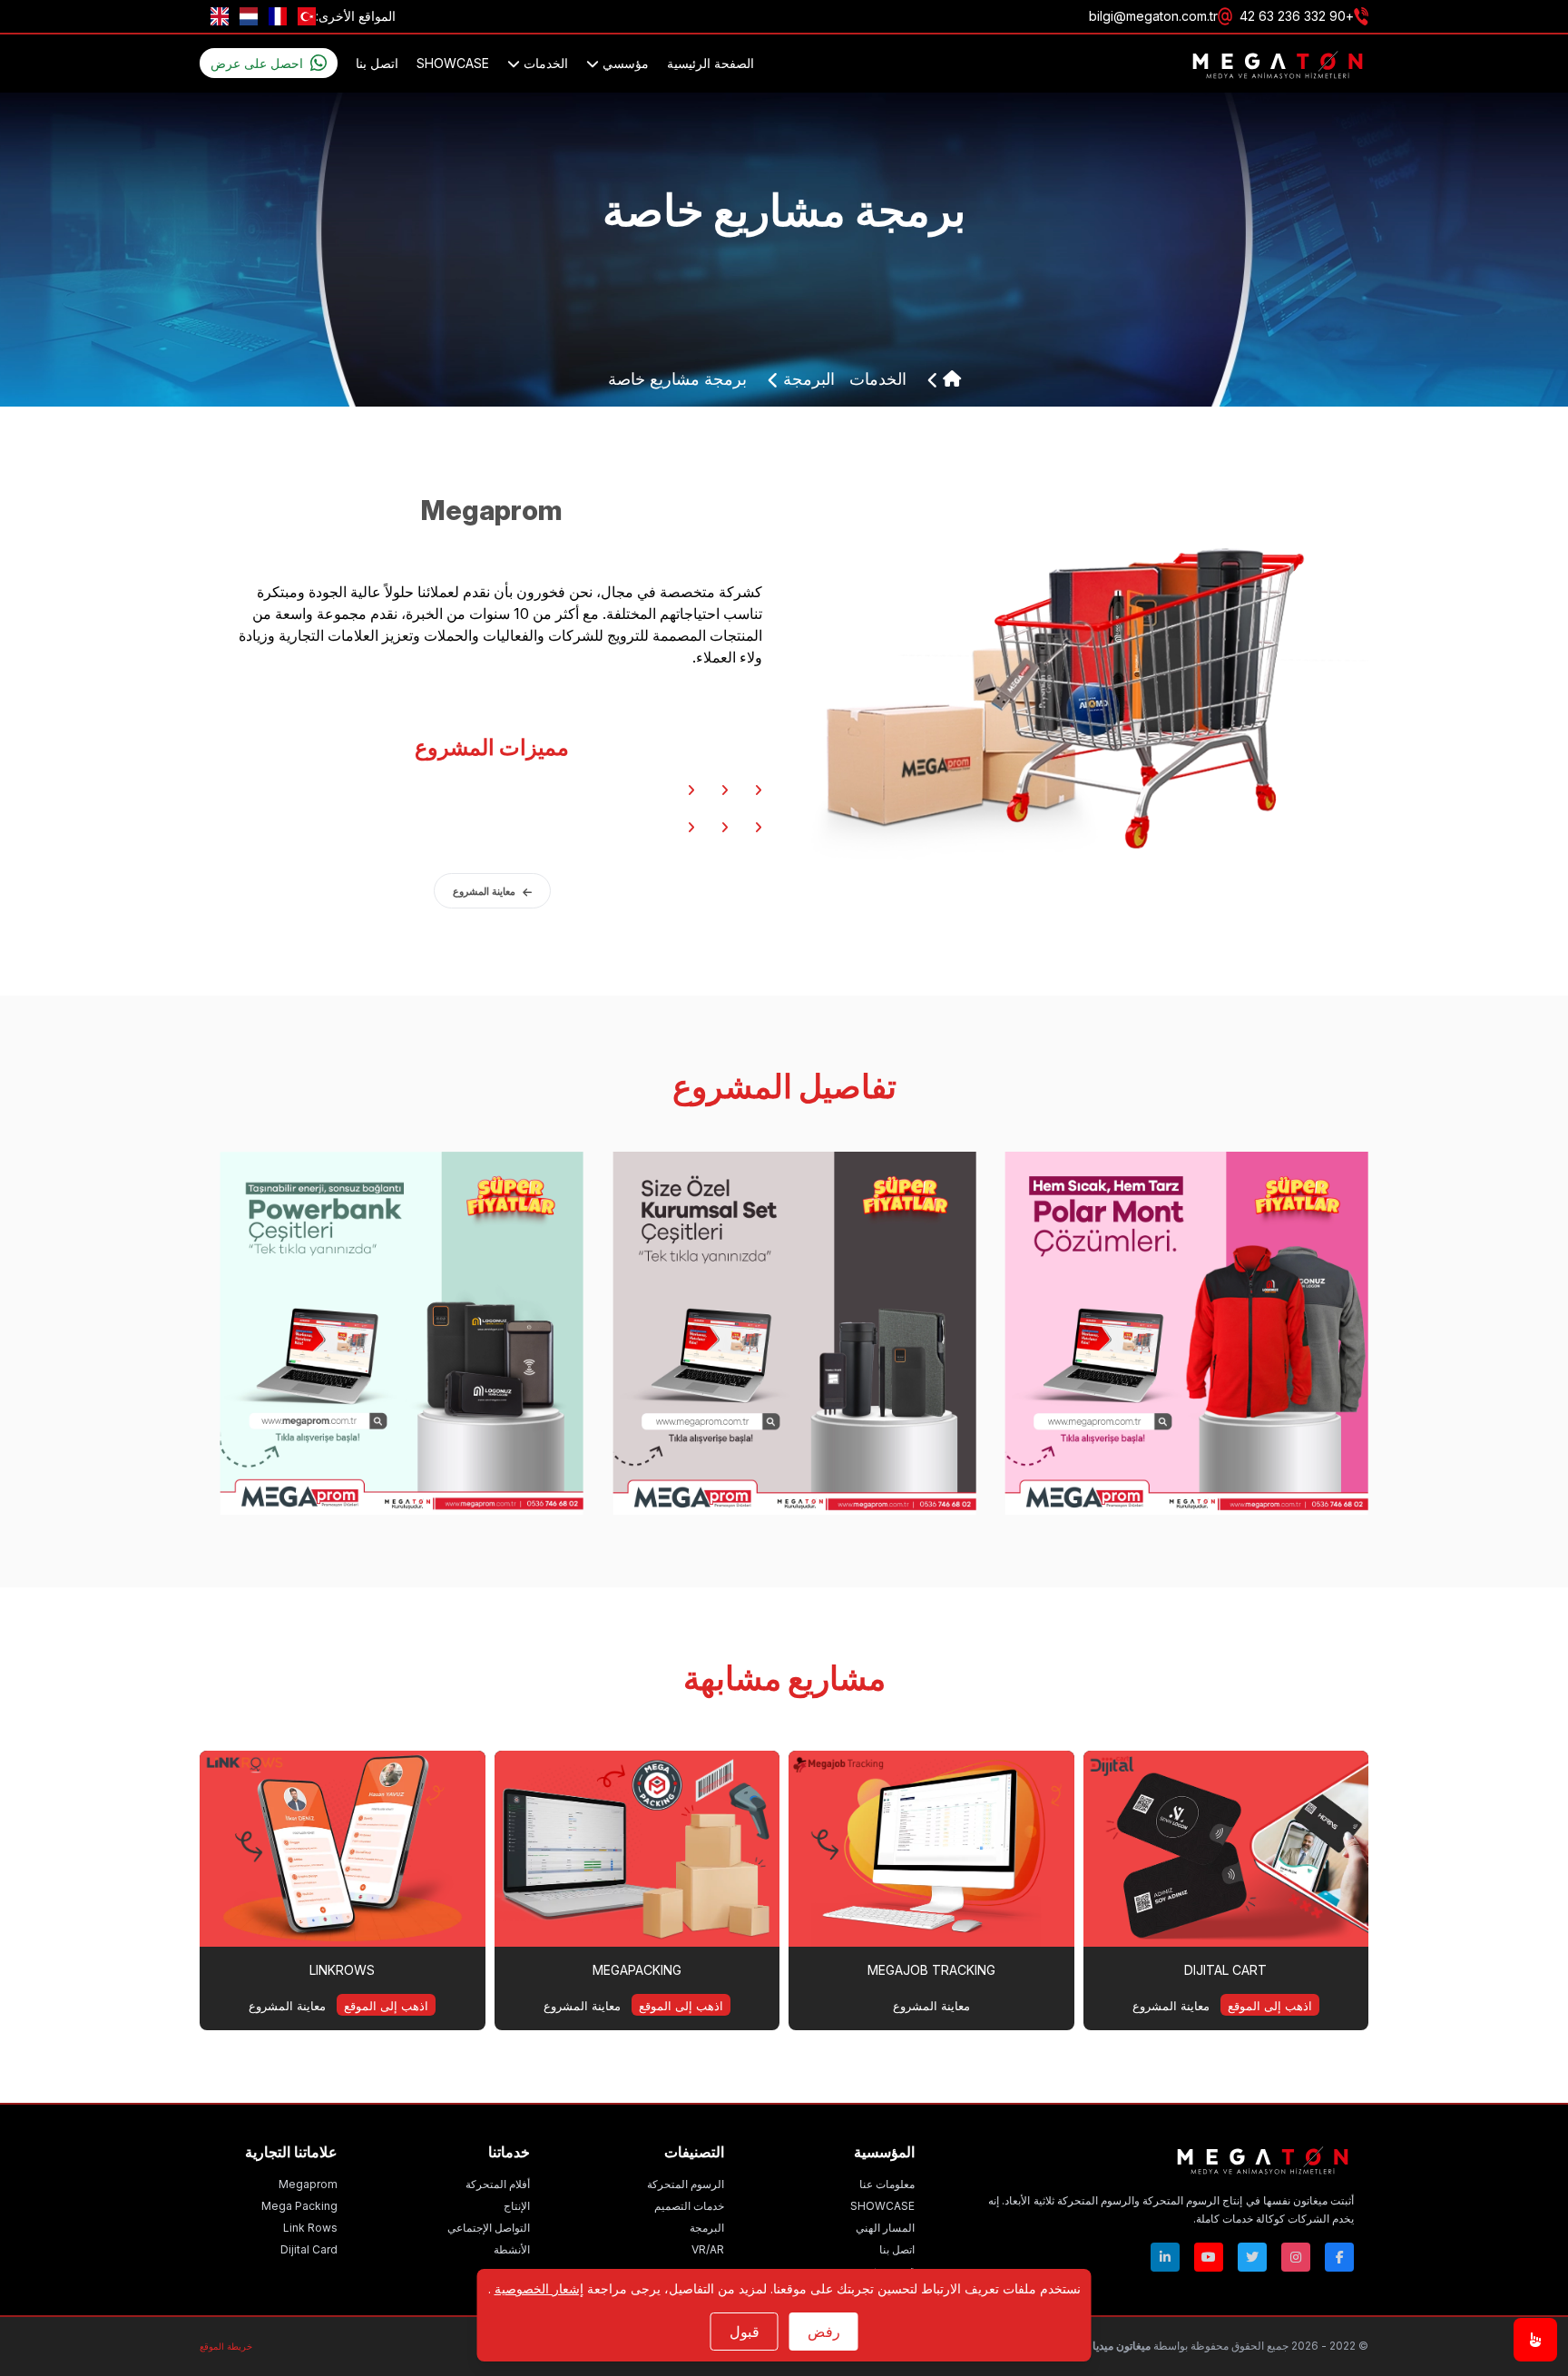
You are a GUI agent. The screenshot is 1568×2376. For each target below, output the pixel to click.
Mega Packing (299, 2206)
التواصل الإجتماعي (489, 2228)
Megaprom (308, 2184)
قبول (745, 2332)
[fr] (278, 16)
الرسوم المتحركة (686, 2184)
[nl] (249, 16)
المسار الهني (885, 2228)
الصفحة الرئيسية (710, 63)
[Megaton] (1171, 2159)
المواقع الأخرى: (356, 16)
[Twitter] (1252, 2257)
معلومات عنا (887, 2184)
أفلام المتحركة (498, 2184)
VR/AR (708, 2249)
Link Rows (310, 2228)
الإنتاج (517, 2206)
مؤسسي (624, 63)
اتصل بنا (377, 63)
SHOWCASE (453, 63)
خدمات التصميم (689, 2206)
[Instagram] (1296, 2257)
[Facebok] (1339, 2257)
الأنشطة (512, 2249)
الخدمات (544, 63)
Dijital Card (309, 2249)
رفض (824, 2332)
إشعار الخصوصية (539, 2288)
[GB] (220, 16)
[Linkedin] (1165, 2257)
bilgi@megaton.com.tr (1153, 16)
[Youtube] (1209, 2257)
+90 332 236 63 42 (1297, 16)
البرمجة (807, 379)
